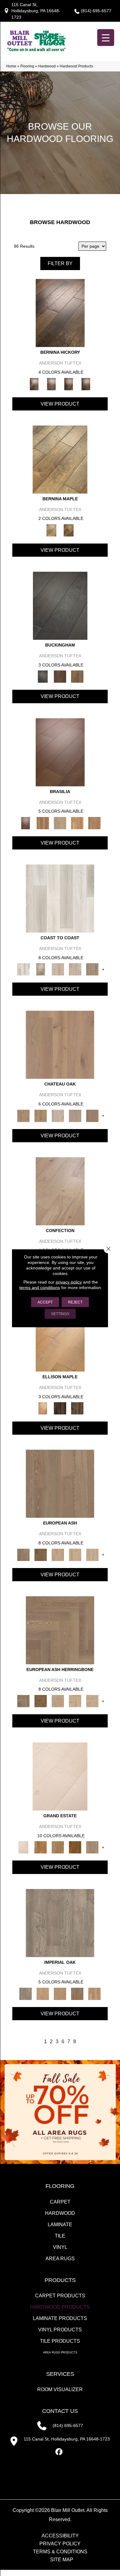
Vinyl (60, 2247)
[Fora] (51, 384)
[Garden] (75, 1115)
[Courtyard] (41, 1115)
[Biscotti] (41, 1554)
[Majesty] (77, 1993)
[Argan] (60, 752)
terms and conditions (40, 1287)
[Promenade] (92, 969)
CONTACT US (60, 2411)
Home (11, 66)
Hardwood (47, 66)
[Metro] (92, 1554)
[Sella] (86, 384)
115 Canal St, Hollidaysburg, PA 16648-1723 (36, 11)
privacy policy (69, 1282)
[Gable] (58, 1115)
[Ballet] (60, 1484)
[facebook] (59, 2452)
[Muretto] (69, 384)
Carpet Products (60, 2296)
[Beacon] (60, 898)
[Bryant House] (41, 1847)
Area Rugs (60, 2259)
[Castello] (69, 530)
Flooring (27, 66)
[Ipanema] (77, 823)
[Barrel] (43, 823)
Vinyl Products (60, 2330)
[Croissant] (60, 1191)
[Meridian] (77, 1408)
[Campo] (60, 823)
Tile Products (60, 2341)
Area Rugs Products (60, 2353)
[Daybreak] (75, 969)
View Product (60, 404)
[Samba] (94, 823)
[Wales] (60, 676)
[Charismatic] (60, 1337)
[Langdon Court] (92, 1847)
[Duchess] (60, 1993)
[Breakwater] (41, 969)
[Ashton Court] (60, 1776)
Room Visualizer (60, 2389)
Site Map (62, 2560)
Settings (60, 1314)
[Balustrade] (60, 1045)
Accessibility (60, 2536)
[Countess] (43, 1993)
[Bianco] (60, 459)
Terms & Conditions (60, 2552)
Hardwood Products (60, 2307)
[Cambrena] (60, 313)
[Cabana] (58, 969)
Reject (75, 1302)
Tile (60, 2236)
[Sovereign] (94, 1993)
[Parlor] (92, 1115)
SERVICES (60, 2374)
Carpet (60, 2202)
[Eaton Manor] (58, 1847)
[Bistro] (58, 1554)
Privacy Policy (60, 2544)
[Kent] (60, 606)
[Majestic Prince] (60, 1408)
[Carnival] (75, 1554)
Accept (45, 1302)
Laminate (60, 2225)
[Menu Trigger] (106, 38)
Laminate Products (60, 2318)
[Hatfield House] (75, 1847)
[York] (77, 676)
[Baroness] (60, 1923)
